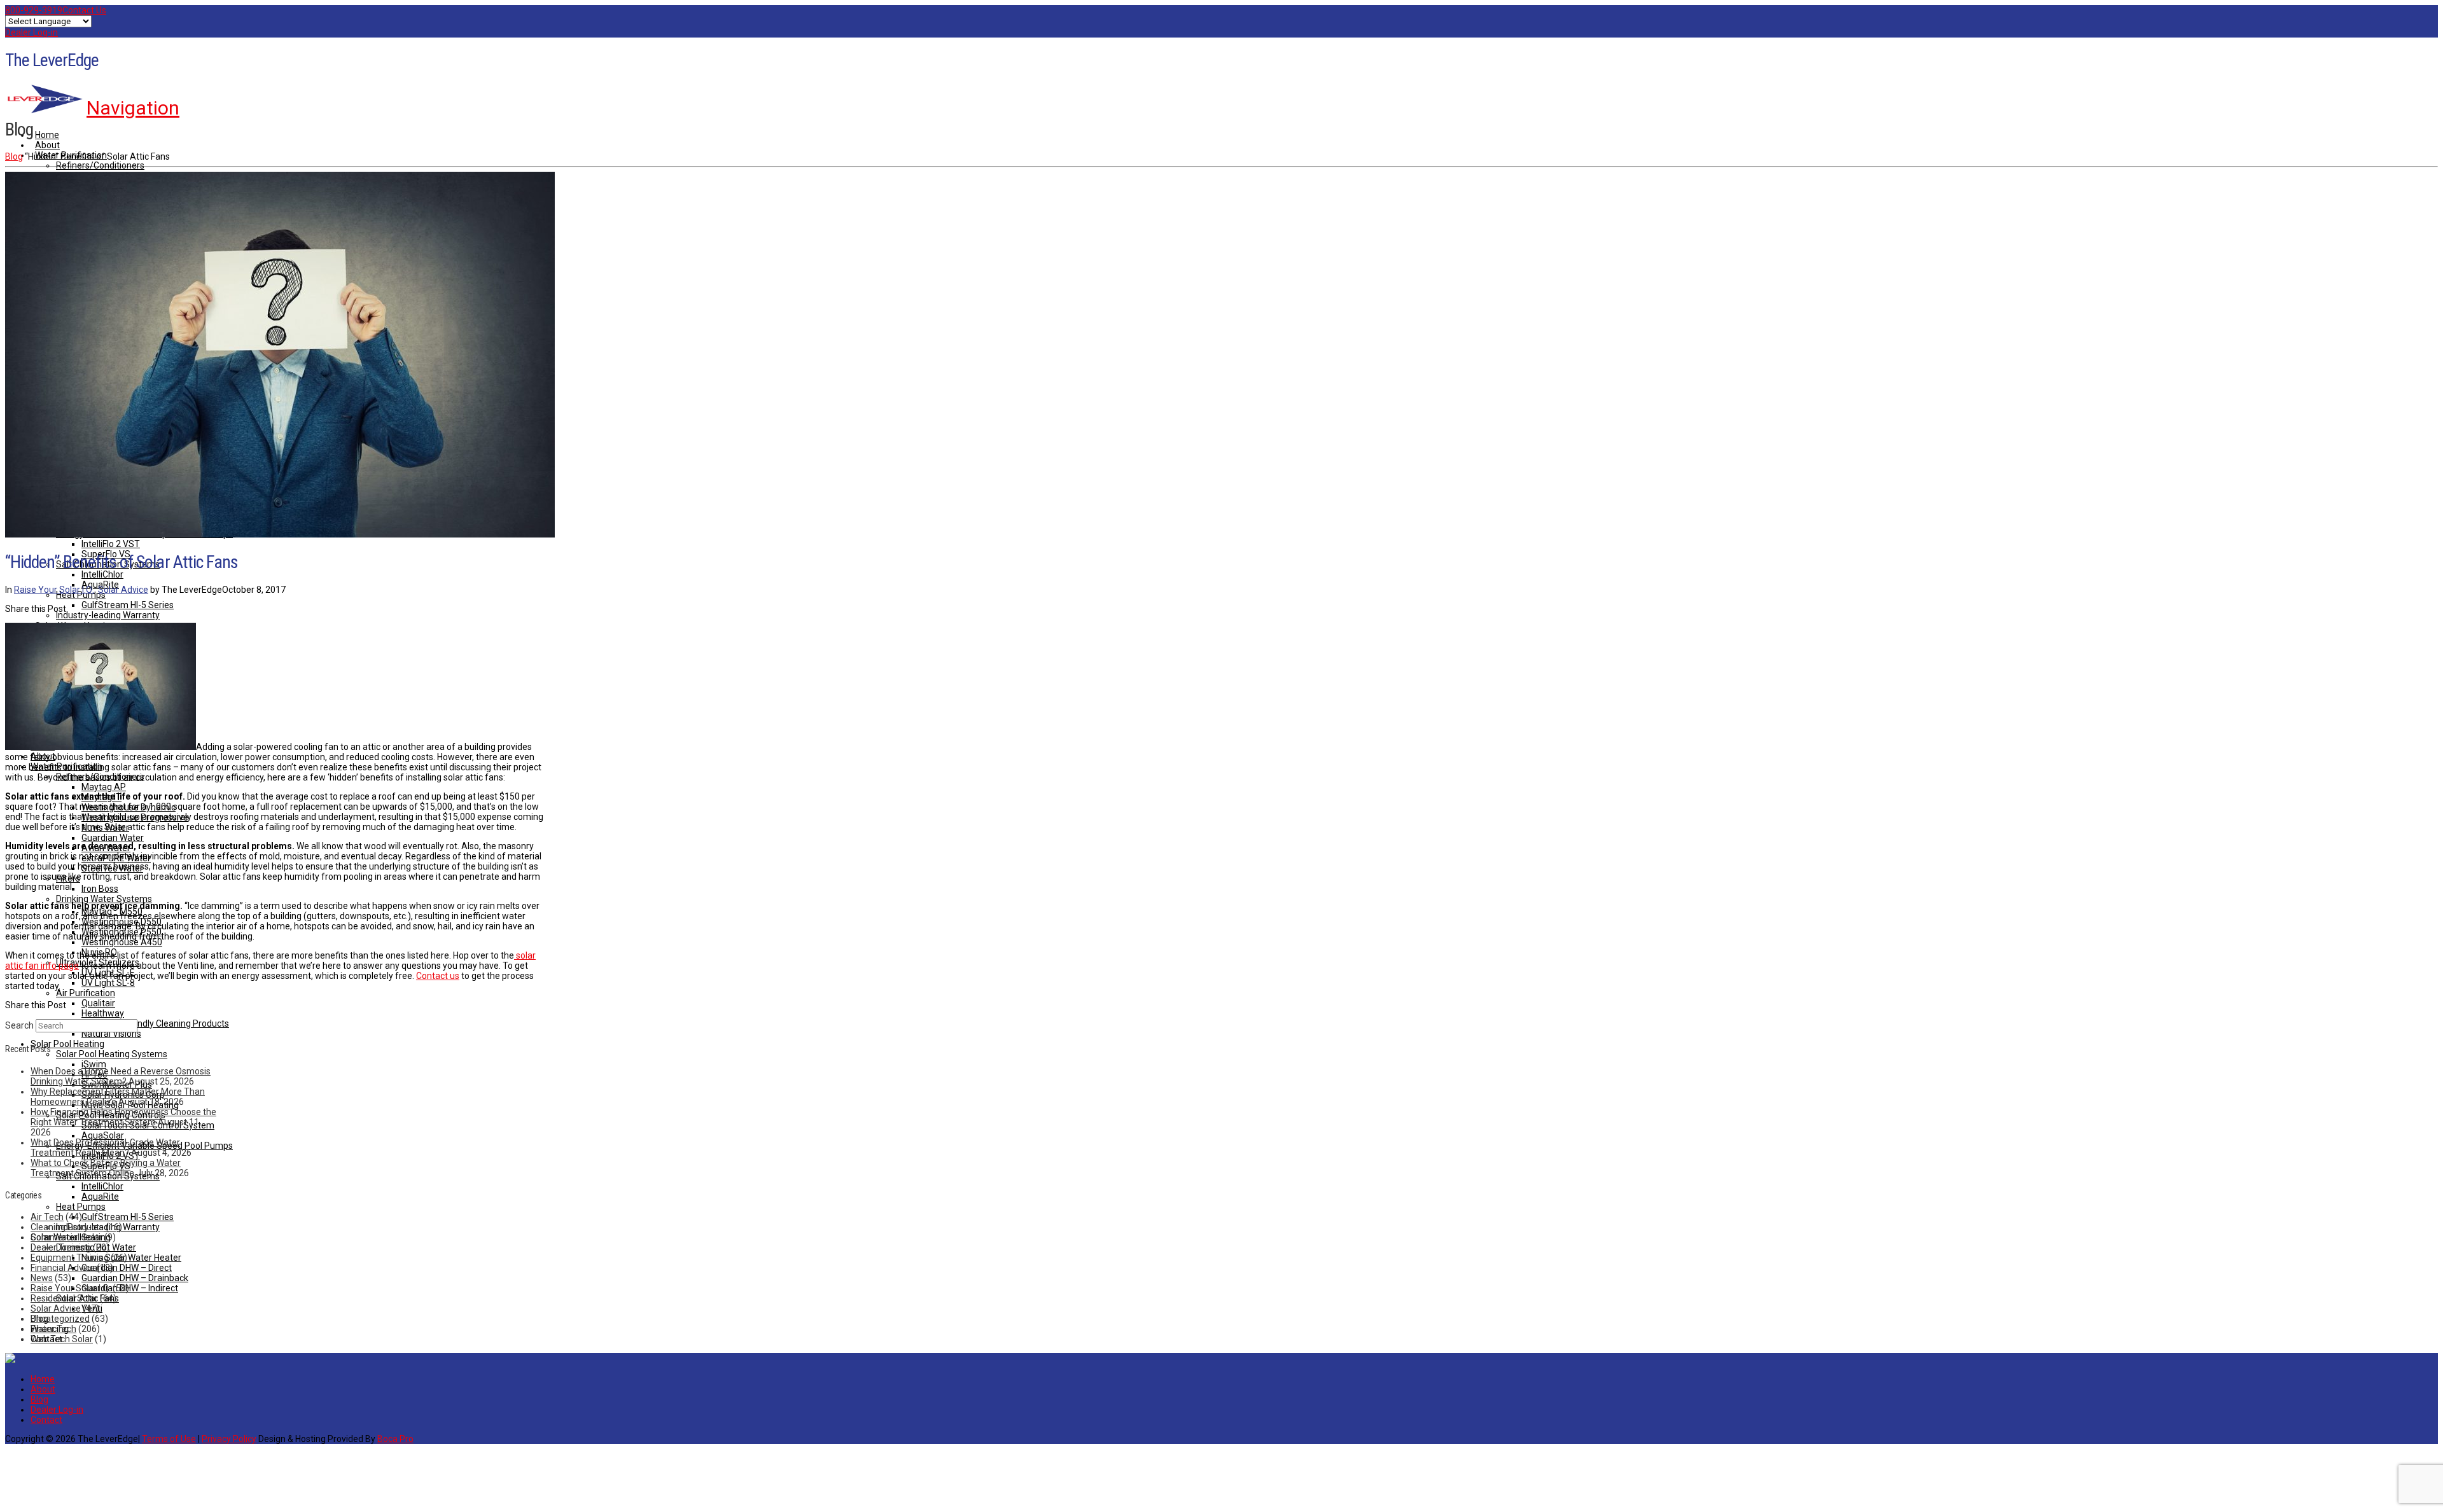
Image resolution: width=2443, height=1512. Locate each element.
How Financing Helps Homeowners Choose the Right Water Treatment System (123, 1117)
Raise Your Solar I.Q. (54, 590)
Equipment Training (70, 1258)
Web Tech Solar (62, 1339)
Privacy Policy (229, 1439)
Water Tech (53, 1329)
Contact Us (84, 10)
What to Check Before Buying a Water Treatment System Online (106, 1168)
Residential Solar (64, 1298)
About (43, 1389)
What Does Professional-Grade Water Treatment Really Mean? (105, 1148)
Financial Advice (63, 1268)
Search (19, 1025)
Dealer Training (61, 1247)
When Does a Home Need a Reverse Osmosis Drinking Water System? (121, 1076)
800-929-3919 (34, 10)
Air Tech (47, 1217)
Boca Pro (395, 1439)
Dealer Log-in (31, 32)
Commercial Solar (66, 1237)
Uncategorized (60, 1319)
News (42, 1278)
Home (43, 1379)
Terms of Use (169, 1439)
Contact (46, 1420)
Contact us (438, 976)
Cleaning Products (67, 1227)
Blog (14, 156)
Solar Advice (123, 590)
